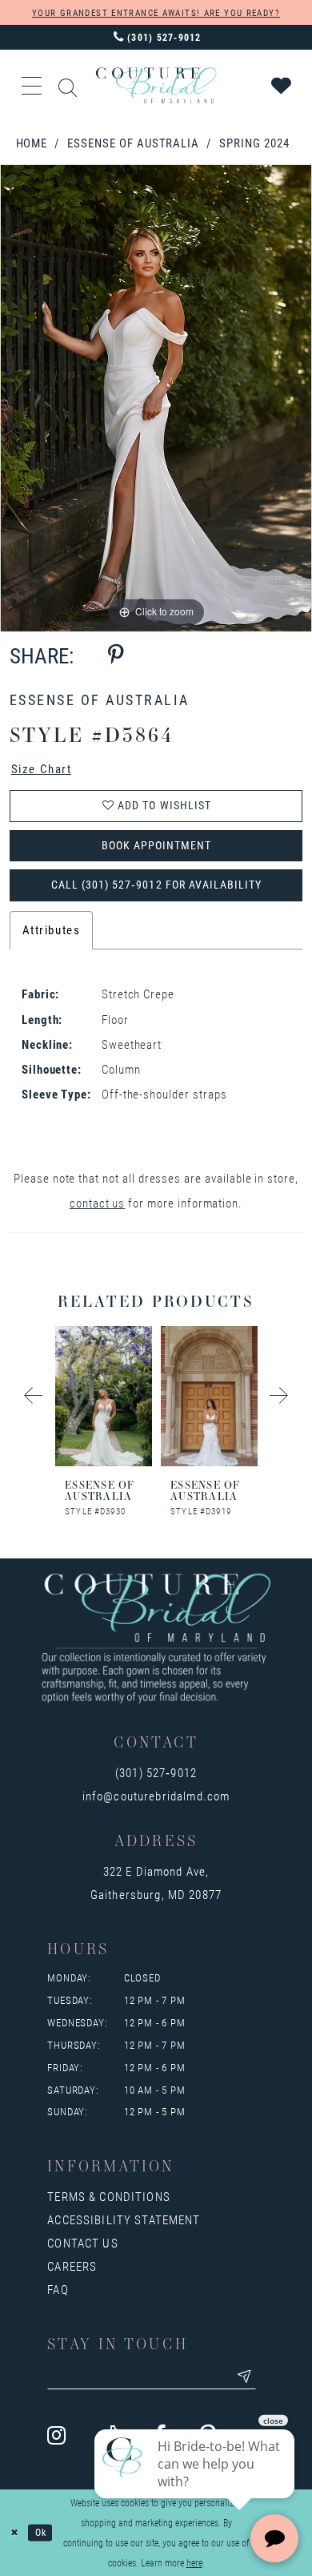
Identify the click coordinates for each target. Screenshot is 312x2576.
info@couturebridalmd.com (156, 1796)
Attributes (52, 930)
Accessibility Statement (124, 2220)
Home (32, 143)
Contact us (82, 2243)
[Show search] (68, 85)
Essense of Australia (133, 143)
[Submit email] (244, 2376)
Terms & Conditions (109, 2197)
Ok (41, 2532)
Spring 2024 (254, 143)
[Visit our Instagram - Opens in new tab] (56, 2435)
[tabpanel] (156, 398)
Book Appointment (157, 845)
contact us (97, 1203)
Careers (72, 2266)
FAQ (58, 2290)
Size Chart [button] (42, 769)
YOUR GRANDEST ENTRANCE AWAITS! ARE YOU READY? (156, 12)
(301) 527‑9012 (156, 1773)
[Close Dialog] (14, 2532)
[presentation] (104, 1396)
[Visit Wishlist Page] (282, 86)
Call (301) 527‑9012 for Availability (156, 885)
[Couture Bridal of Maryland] (156, 85)
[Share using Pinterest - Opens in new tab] (116, 655)
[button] (33, 86)
